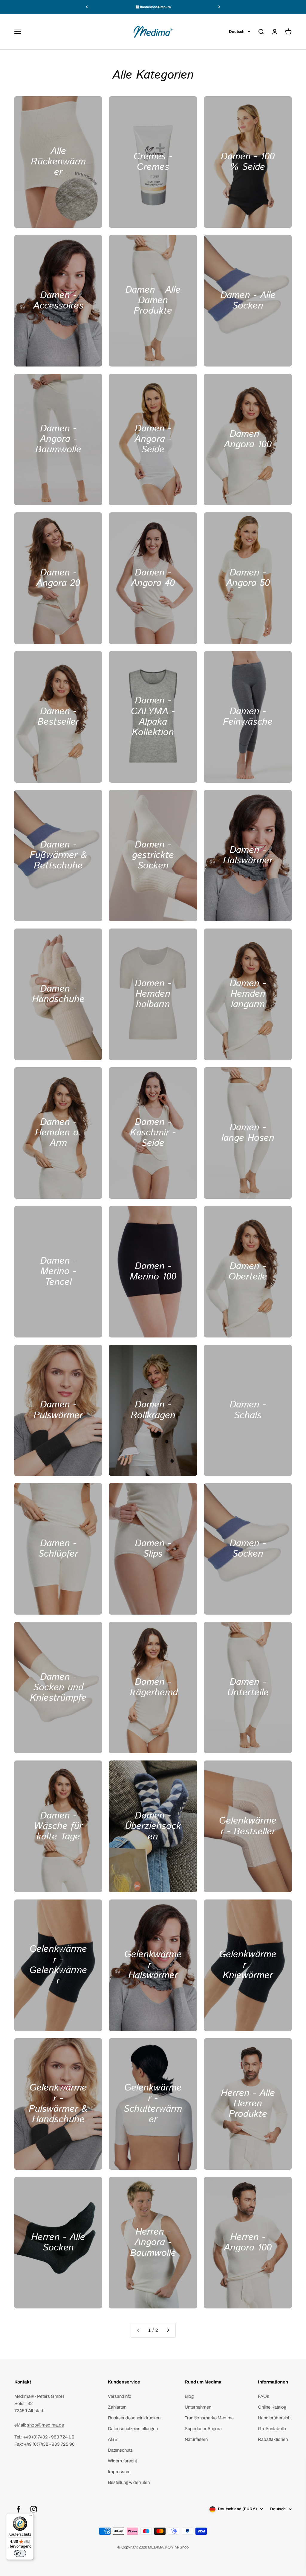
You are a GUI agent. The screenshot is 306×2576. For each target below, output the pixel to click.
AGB (113, 2439)
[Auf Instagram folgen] (34, 2509)
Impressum (119, 2472)
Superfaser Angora (203, 2429)
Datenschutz (120, 2450)
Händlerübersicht (275, 2418)
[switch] (20, 2553)
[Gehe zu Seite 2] (168, 2330)
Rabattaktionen (273, 2439)
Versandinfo (120, 2396)
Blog (189, 2396)
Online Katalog (272, 2407)
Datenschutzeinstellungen (133, 2429)
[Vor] (219, 7)
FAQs (264, 2396)
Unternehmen (198, 2407)
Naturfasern (196, 2439)
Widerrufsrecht (122, 2461)
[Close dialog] (292, 2466)
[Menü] (30, 2517)
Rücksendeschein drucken (134, 2418)
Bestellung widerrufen (129, 2482)
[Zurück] (87, 7)
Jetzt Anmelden (271, 2556)
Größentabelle (272, 2429)
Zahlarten (117, 2407)
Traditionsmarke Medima (209, 2418)
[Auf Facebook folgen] (18, 2509)
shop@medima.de (45, 2425)
